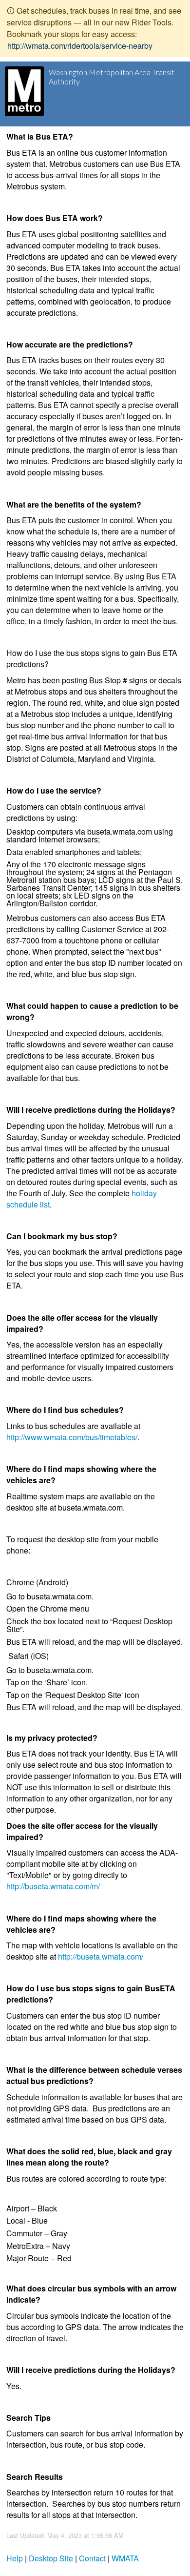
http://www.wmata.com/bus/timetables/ (72, 1437)
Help (15, 2558)
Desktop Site (51, 2558)
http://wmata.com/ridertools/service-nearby (80, 46)
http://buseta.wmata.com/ (101, 1956)
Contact (92, 2558)
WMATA (125, 2558)
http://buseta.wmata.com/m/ (53, 1886)
